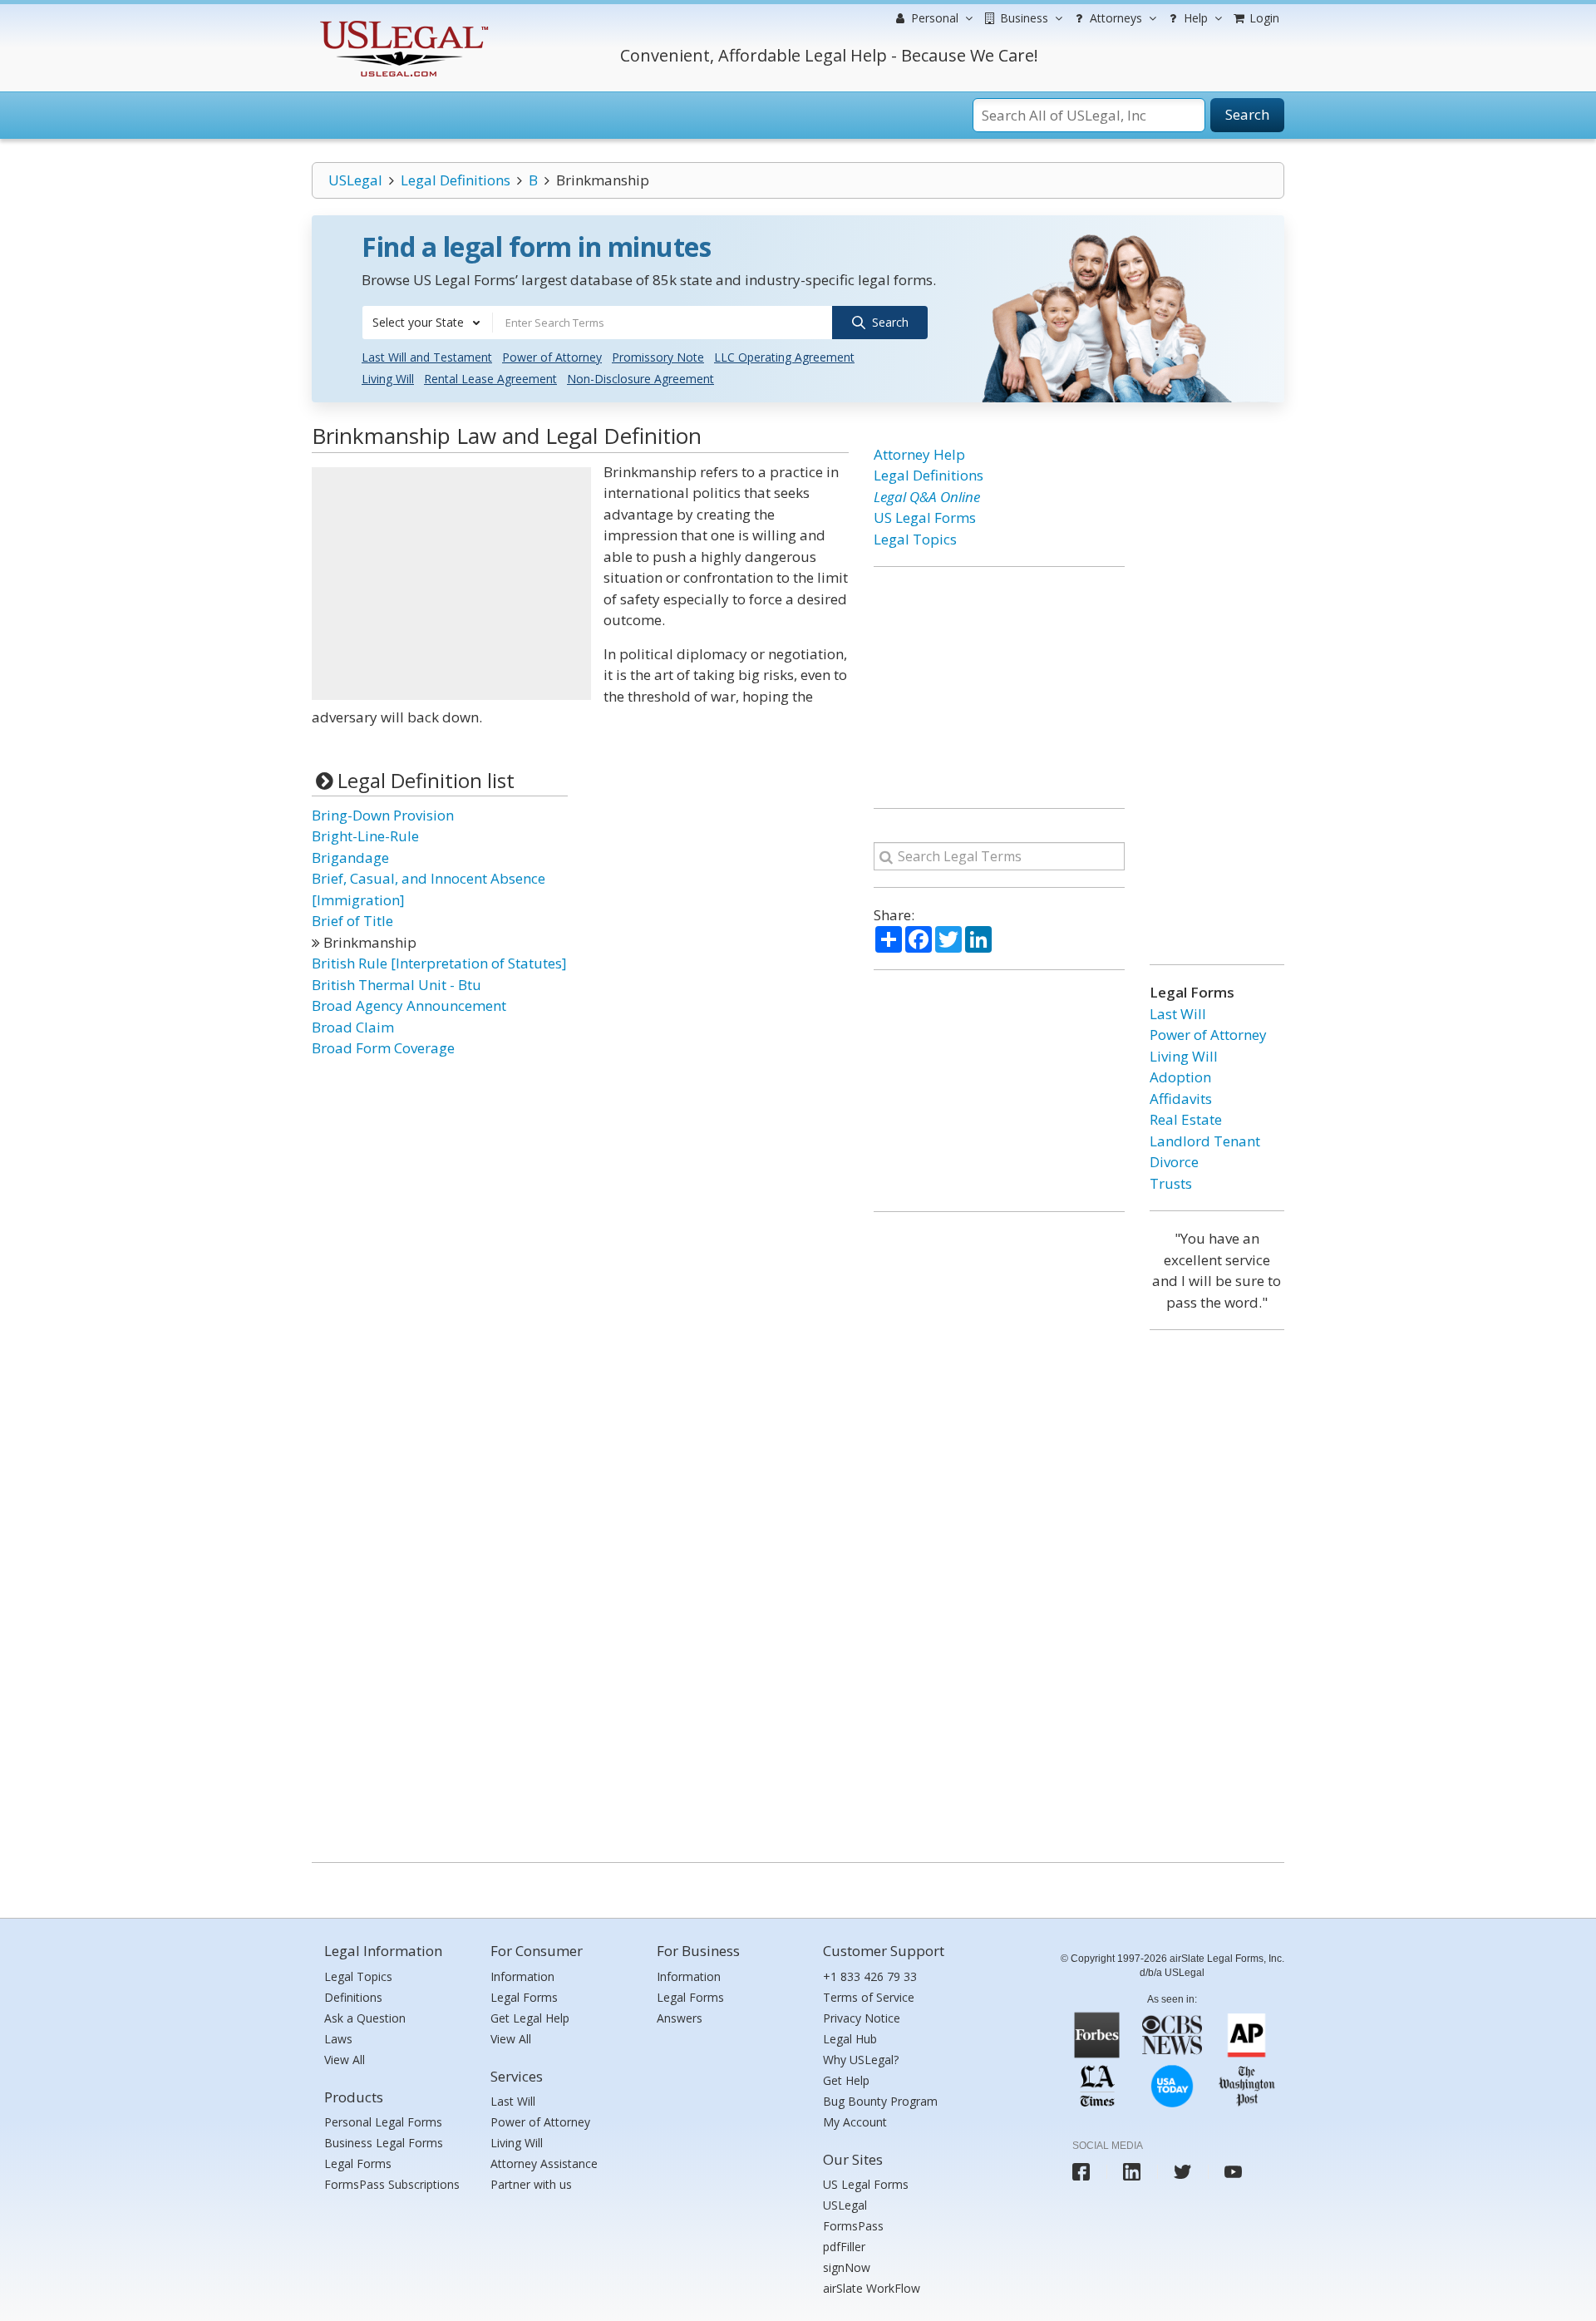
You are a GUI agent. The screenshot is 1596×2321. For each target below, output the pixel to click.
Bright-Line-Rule (365, 836)
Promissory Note (658, 357)
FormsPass (853, 2226)
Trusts (1171, 1183)
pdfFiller (844, 2247)
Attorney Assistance (544, 2163)
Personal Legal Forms (383, 2122)
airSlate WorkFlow (872, 2288)
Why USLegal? (861, 2060)
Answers (680, 2018)
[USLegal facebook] (1081, 2172)
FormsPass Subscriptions (392, 2184)
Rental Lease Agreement (490, 379)
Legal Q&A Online (927, 497)
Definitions (353, 1997)
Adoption (1180, 1077)
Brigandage (350, 857)
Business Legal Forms (384, 2143)
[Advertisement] (451, 584)
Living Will (388, 379)
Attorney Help (919, 454)
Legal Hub (850, 2039)
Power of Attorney (552, 357)
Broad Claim (353, 1027)
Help (1194, 18)
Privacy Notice (862, 2018)
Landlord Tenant (1205, 1141)
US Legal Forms (925, 517)
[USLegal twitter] (1182, 2172)
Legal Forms (358, 2163)
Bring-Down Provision (383, 815)
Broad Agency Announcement (409, 1005)
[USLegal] (402, 23)
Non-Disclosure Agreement (640, 379)
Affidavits (1181, 1099)
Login (1263, 18)
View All (345, 2060)
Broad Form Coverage (383, 1048)
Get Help (846, 2080)
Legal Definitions (456, 180)
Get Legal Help (530, 2018)
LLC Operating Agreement (784, 357)
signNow (847, 2267)
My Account (855, 2122)
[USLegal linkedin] (1132, 2172)
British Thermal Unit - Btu (397, 985)
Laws (338, 2039)
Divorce (1174, 1162)
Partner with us (531, 2184)
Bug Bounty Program (880, 2101)
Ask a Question (365, 2018)
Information (522, 1976)
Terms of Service (869, 1997)
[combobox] (427, 323)
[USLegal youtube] (1233, 2172)
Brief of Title (352, 921)
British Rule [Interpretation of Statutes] (439, 963)
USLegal (355, 180)
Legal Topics (915, 539)
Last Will (1178, 1014)
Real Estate (1186, 1119)
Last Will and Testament (427, 357)
